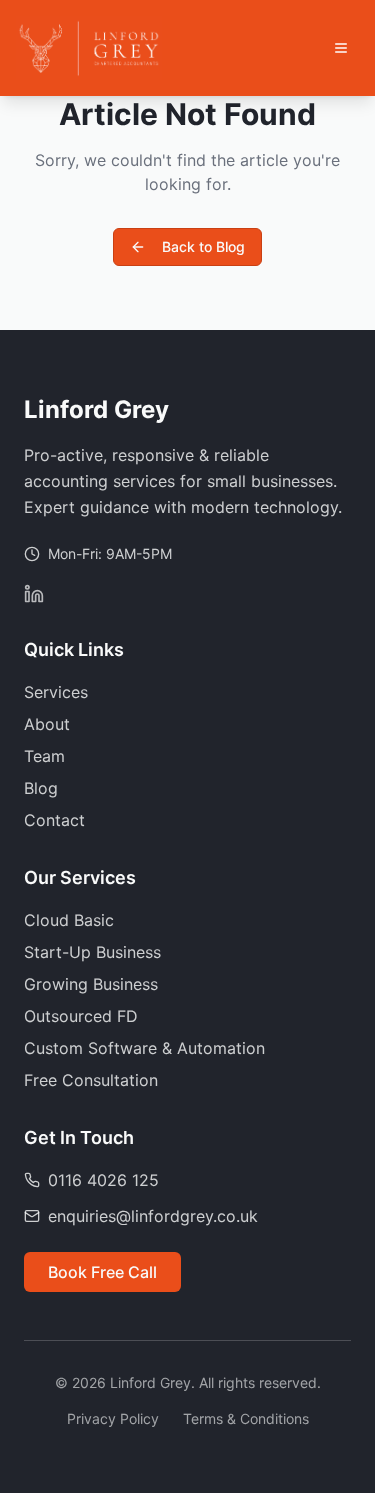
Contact (54, 820)
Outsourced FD (81, 1016)
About (47, 724)
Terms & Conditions (246, 1418)
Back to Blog (203, 246)
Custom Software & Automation (144, 1048)
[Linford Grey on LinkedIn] (34, 594)
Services (56, 692)
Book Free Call (102, 1272)
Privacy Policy (113, 1418)
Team (44, 756)
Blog (41, 788)
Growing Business (91, 984)
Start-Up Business (92, 952)
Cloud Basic (69, 920)
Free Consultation (91, 1080)
